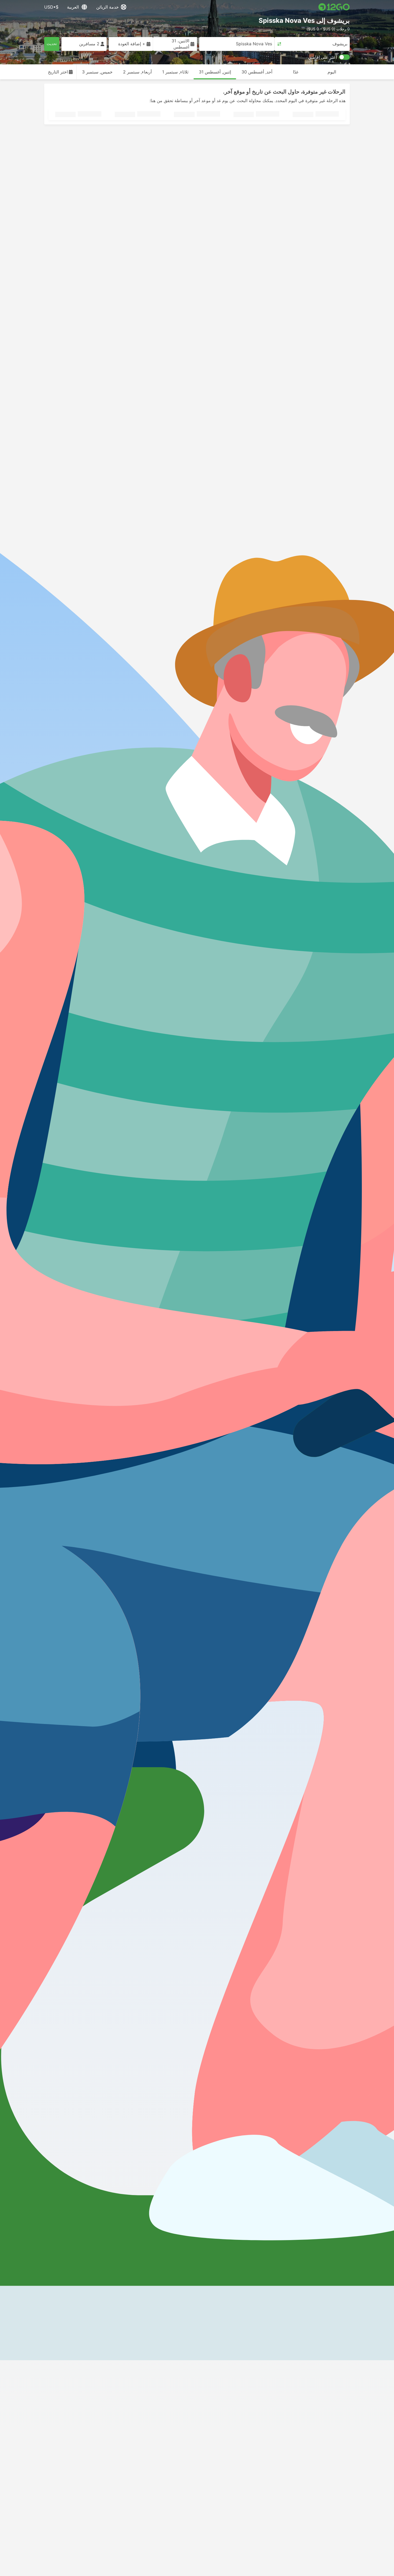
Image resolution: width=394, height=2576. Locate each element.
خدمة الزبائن (107, 7)
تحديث (52, 44)
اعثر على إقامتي (322, 57)
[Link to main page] (334, 7)
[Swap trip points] (279, 44)
